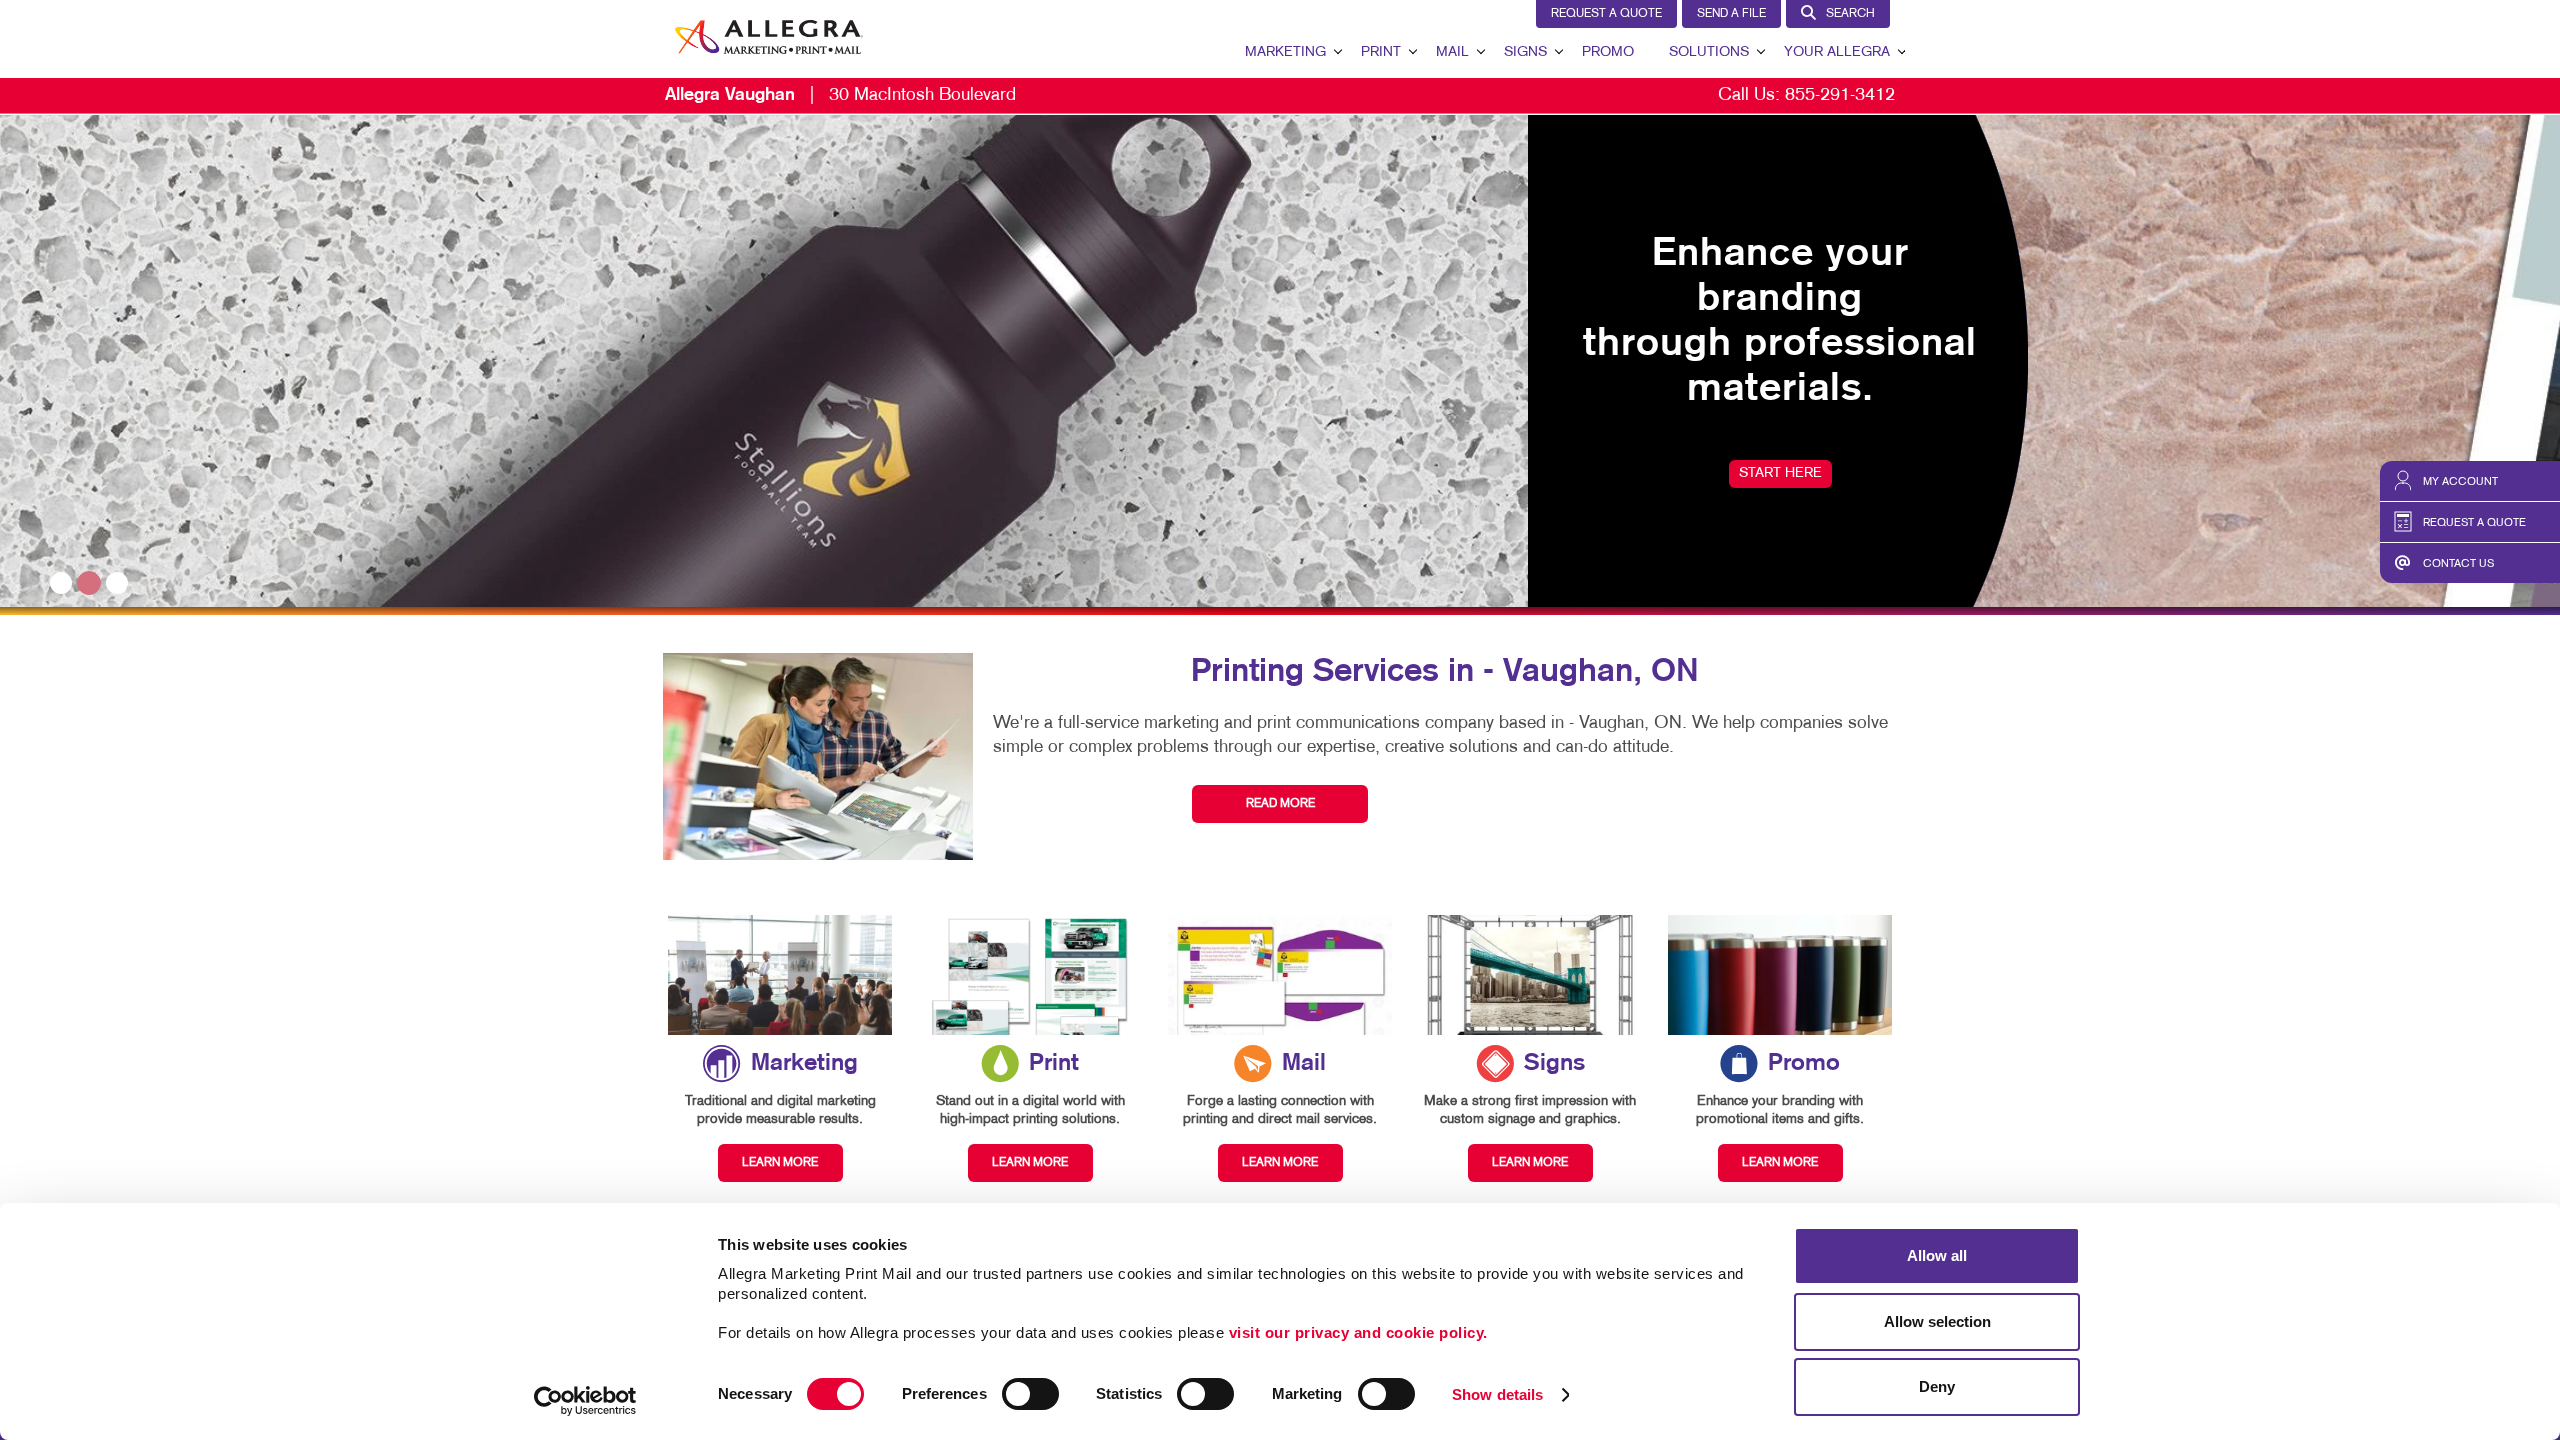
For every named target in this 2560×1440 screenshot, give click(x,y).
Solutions (1709, 52)
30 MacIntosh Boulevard (840, 95)
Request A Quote (1606, 14)
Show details (1497, 1394)
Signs (1525, 52)
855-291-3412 (1840, 95)
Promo (1608, 52)
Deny (1937, 1386)
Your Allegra (1837, 52)
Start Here (252, 473)
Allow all (1937, 1255)
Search (1850, 14)
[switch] (1030, 1394)
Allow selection (1937, 1321)
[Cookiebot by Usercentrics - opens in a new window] (585, 1401)
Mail (1452, 52)
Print (1381, 52)
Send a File (1731, 14)
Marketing (1285, 52)
